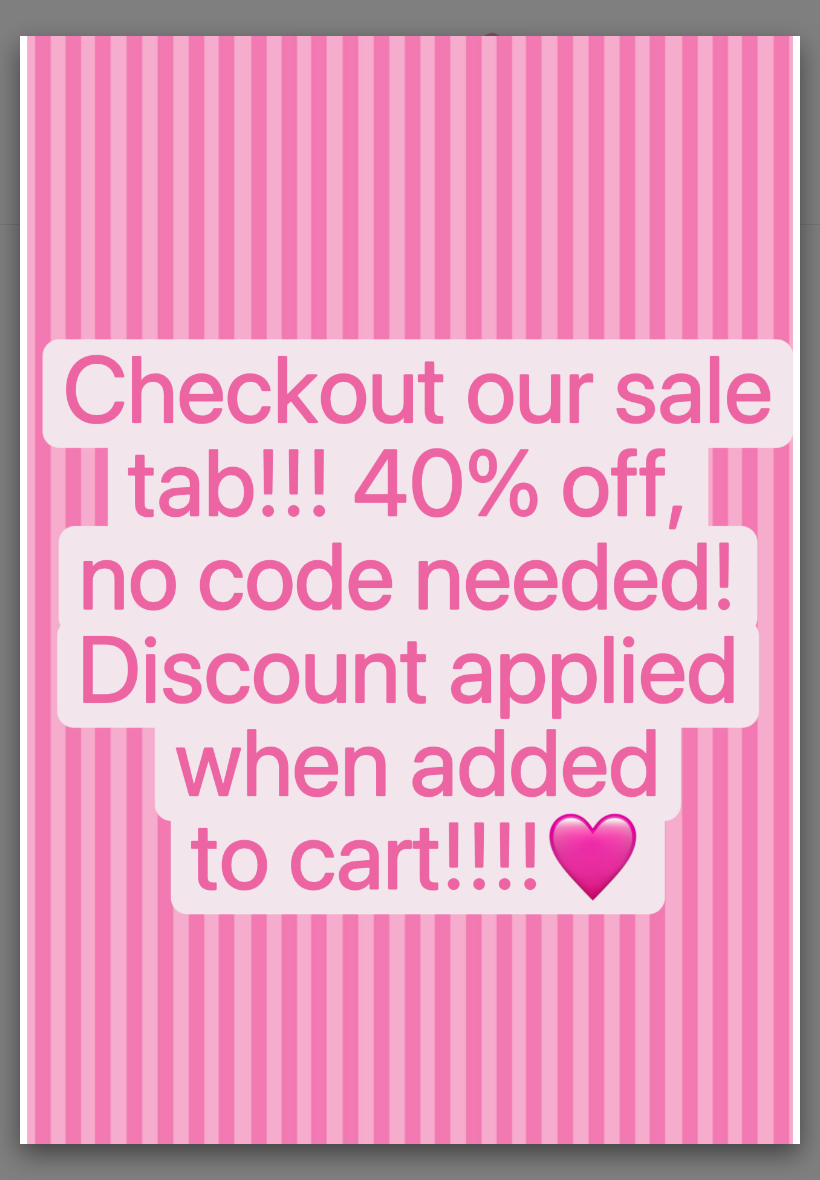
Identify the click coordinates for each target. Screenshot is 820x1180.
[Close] (800, 36)
